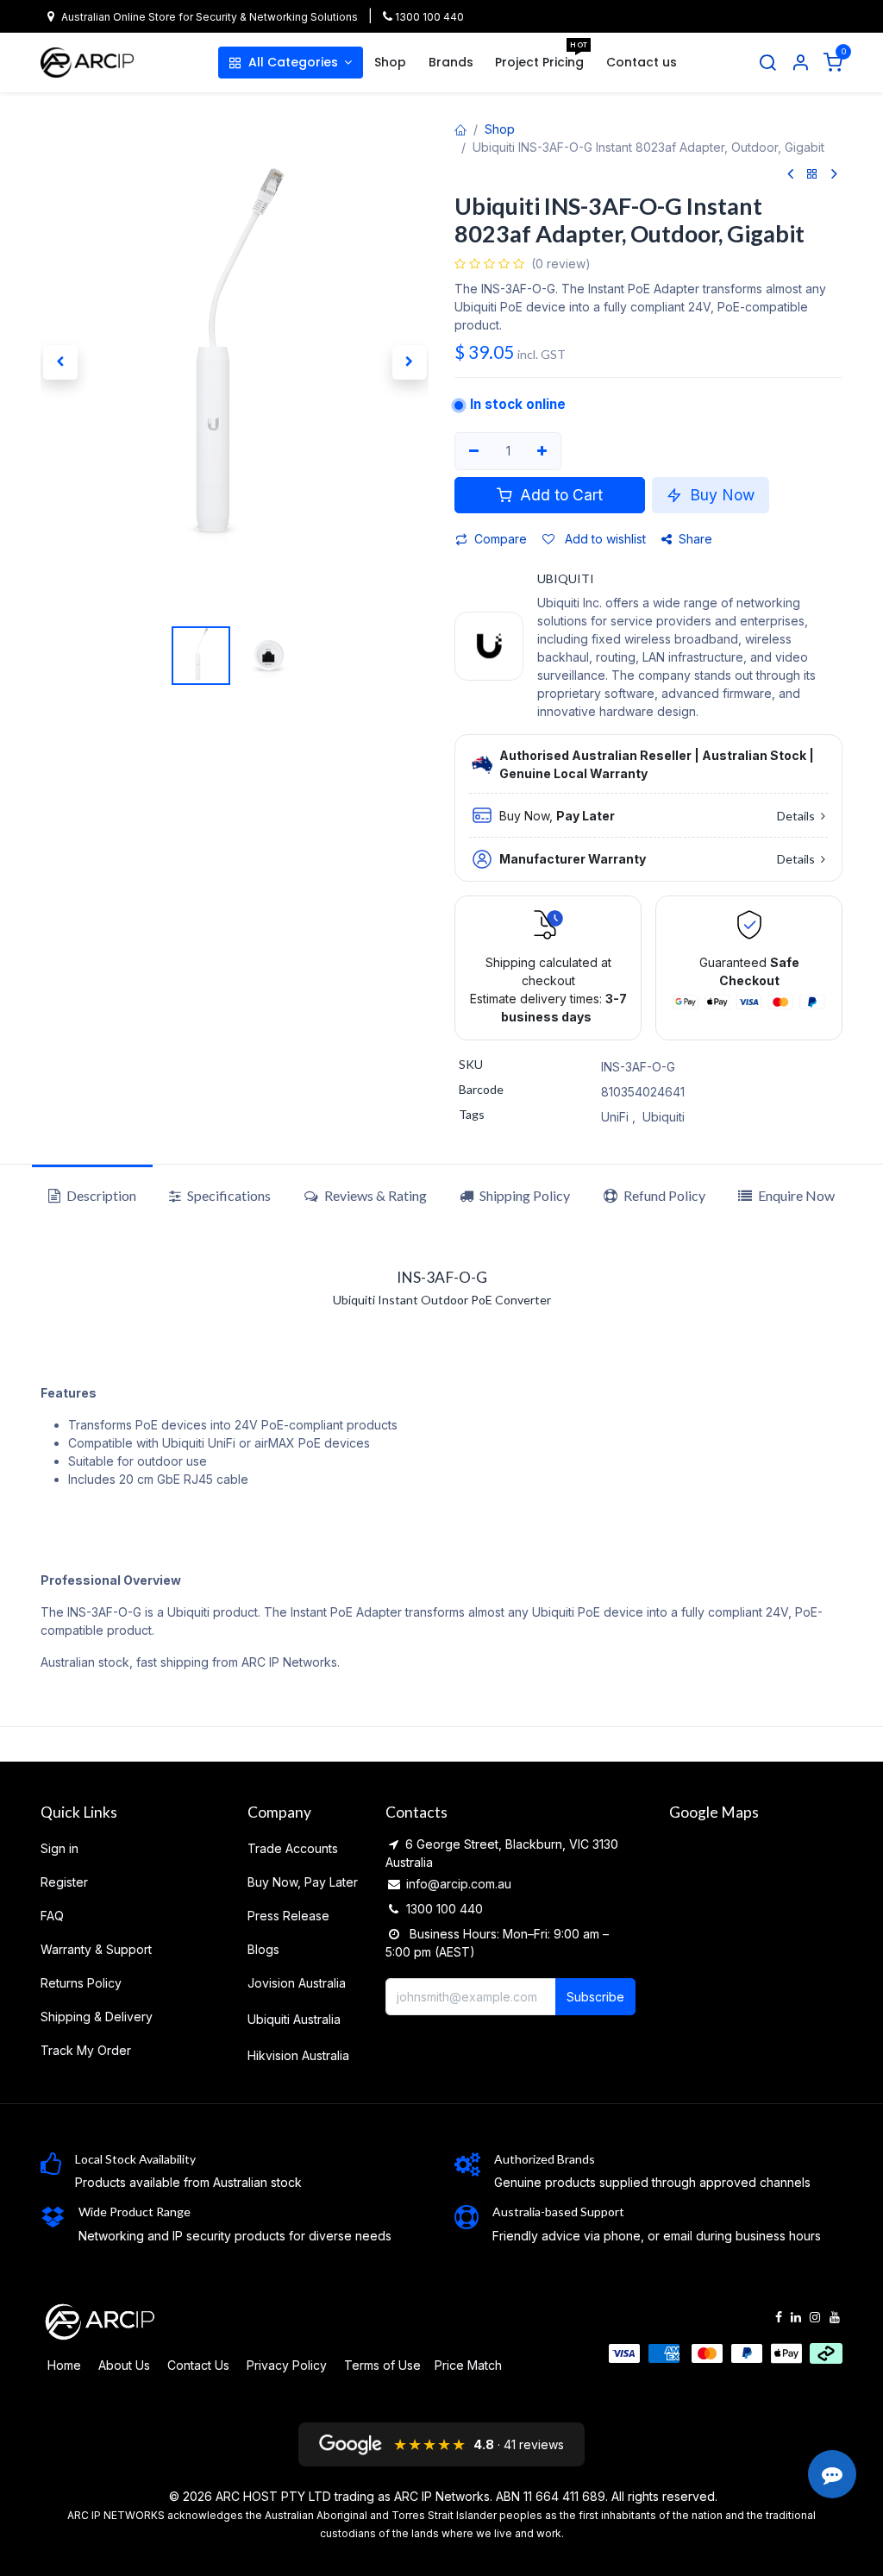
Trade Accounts (293, 1848)
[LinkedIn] (796, 2317)
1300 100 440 (428, 17)
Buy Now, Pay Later (303, 1882)
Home (64, 2365)
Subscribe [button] (595, 1997)
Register (64, 1882)
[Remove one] (474, 451)
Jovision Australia (297, 1983)
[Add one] (543, 451)
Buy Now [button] (720, 495)
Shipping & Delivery (97, 2017)
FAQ (52, 1916)
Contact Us (198, 2365)
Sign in (59, 1848)
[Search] (767, 63)
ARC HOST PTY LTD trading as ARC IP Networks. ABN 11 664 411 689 (410, 2496)
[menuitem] (291, 63)
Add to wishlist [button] (604, 539)
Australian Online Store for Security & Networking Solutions (210, 17)
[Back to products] (812, 175)
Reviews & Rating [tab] (374, 1195)
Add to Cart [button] (559, 495)
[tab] (515, 1196)
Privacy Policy (287, 2365)
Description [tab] (100, 1195)
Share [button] (695, 539)
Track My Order (86, 2050)
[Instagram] (815, 2317)
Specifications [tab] (228, 1195)
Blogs (263, 1949)
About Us (124, 2365)
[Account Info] (800, 63)
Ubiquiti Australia (294, 2019)
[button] (60, 362)
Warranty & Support (96, 1949)
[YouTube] (835, 2317)
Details (797, 816)
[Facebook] (779, 2317)
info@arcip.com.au (459, 1884)
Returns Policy (81, 1983)
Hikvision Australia (298, 2055)
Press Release (288, 1916)
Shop (500, 129)
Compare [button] (501, 539)
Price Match (468, 2365)
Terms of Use (382, 2365)
